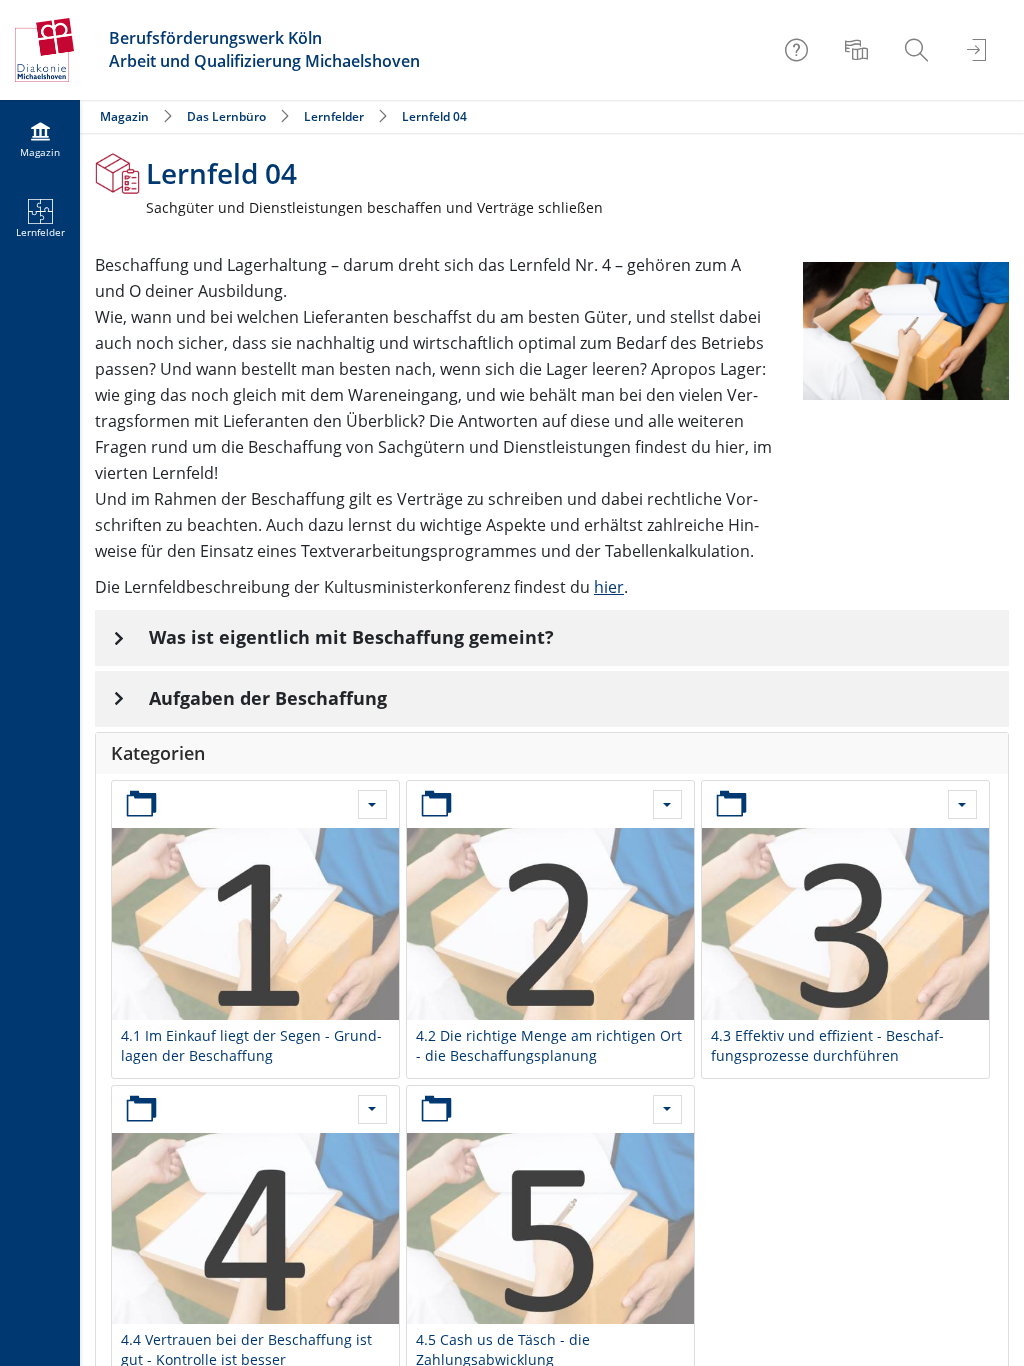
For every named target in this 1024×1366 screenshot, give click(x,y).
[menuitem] (859, 50)
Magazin (124, 116)
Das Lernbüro (226, 116)
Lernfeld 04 (434, 116)
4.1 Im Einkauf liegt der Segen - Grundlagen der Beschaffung (251, 1045)
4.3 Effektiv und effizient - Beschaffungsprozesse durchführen (827, 1045)
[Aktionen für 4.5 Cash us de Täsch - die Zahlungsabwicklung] (667, 1109)
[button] (552, 638)
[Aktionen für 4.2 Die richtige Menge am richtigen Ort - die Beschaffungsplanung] (667, 804)
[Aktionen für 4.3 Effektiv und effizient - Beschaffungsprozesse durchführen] (962, 804)
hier (609, 587)
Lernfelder (334, 116)
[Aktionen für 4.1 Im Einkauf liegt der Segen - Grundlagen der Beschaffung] (372, 804)
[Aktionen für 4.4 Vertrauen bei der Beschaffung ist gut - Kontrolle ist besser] (372, 1109)
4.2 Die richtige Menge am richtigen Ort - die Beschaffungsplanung (549, 1045)
